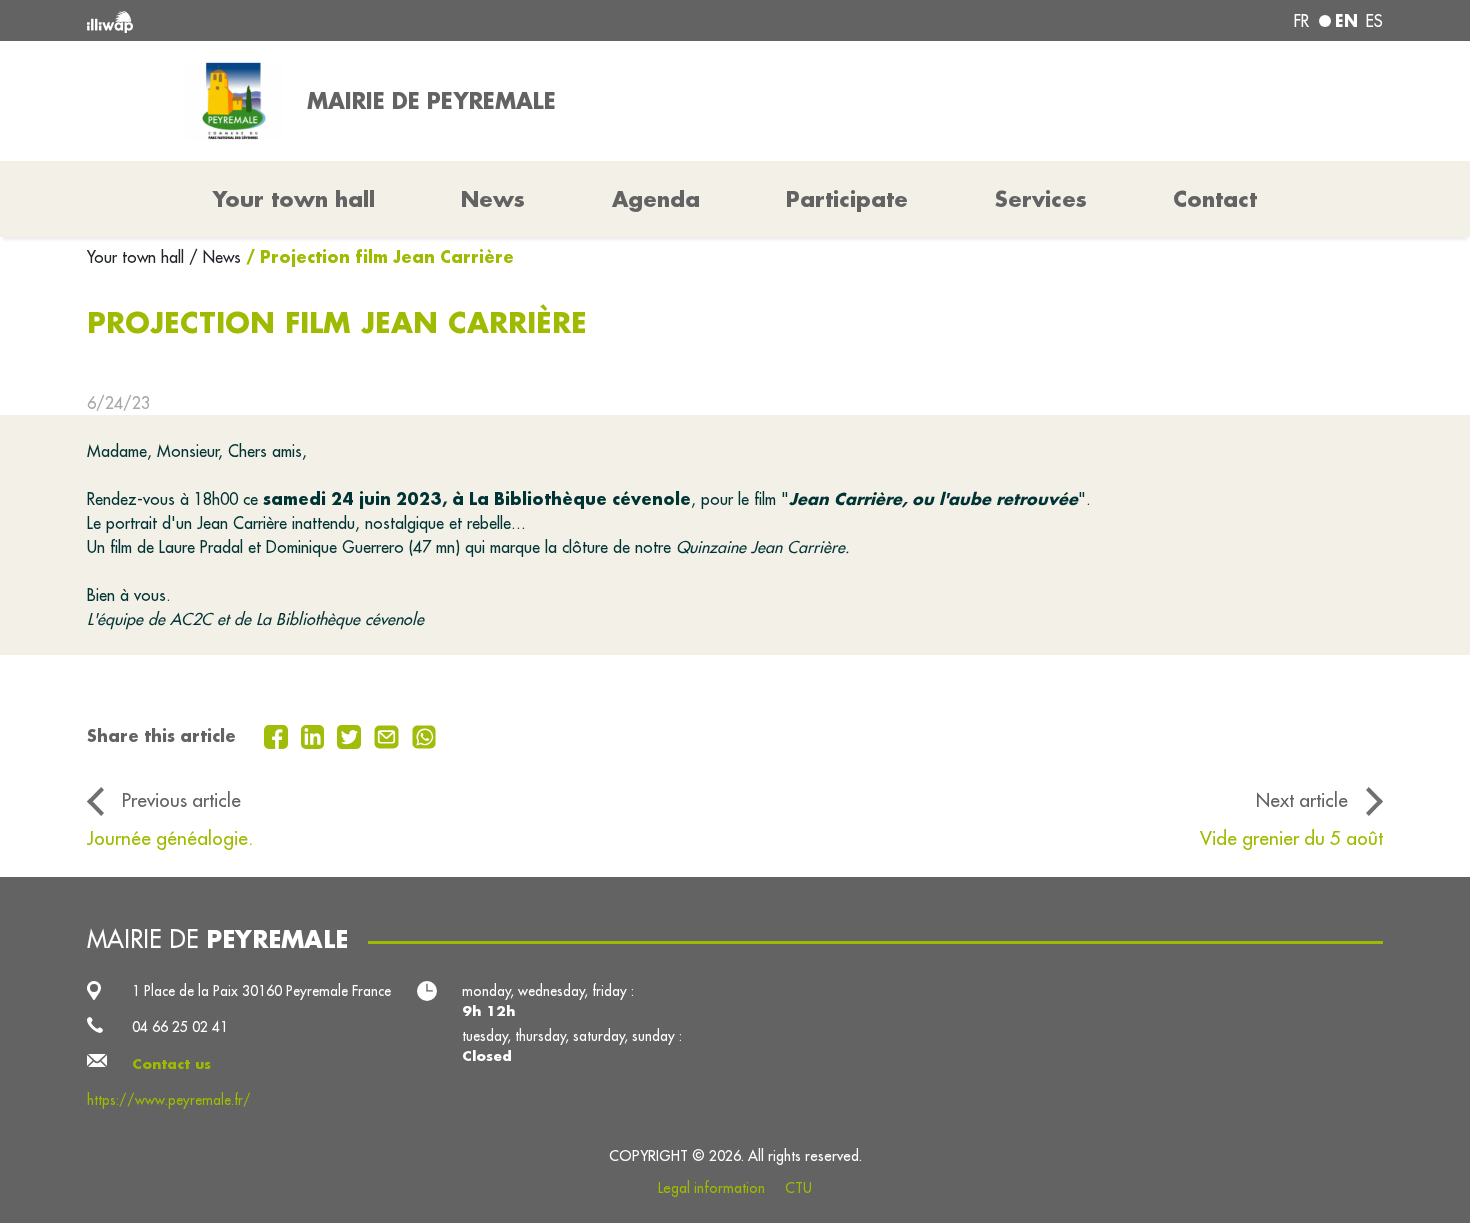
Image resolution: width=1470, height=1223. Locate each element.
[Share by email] (389, 735)
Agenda (656, 199)
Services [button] (1041, 199)
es (1374, 21)
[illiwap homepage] (350, 20)
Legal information (711, 1188)
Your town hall (138, 257)
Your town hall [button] (294, 199)
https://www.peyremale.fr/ (169, 1100)
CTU (798, 1188)
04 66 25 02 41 (180, 1027)
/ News (215, 257)
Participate (847, 199)
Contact (1215, 199)
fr (1301, 21)
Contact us (171, 1064)
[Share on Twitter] (351, 735)
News (493, 199)
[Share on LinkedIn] (315, 735)
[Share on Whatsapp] (424, 735)
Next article (1302, 800)
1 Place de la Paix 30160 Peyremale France (261, 991)
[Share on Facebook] (278, 735)
